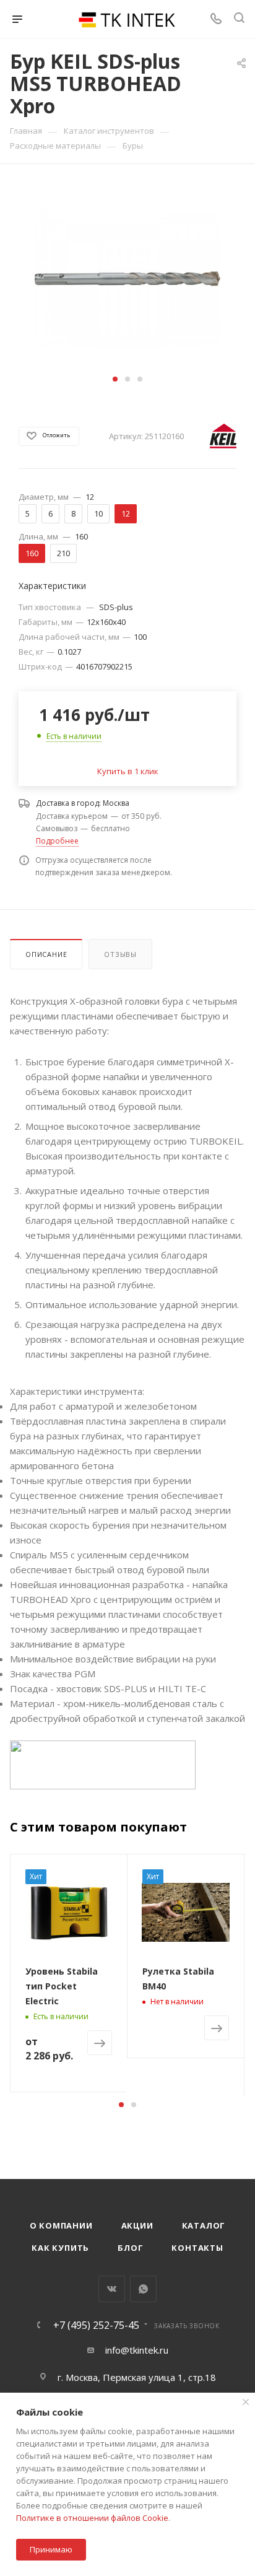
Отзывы (120, 954)
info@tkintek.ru (137, 2350)
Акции (137, 2225)
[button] (115, 379)
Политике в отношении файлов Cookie (92, 2518)
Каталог (204, 2225)
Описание (46, 954)
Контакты (197, 2248)
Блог (130, 2248)
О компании (61, 2225)
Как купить (60, 2248)
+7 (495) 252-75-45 (96, 2325)
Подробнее (57, 841)
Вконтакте (112, 2289)
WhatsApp (143, 2289)
